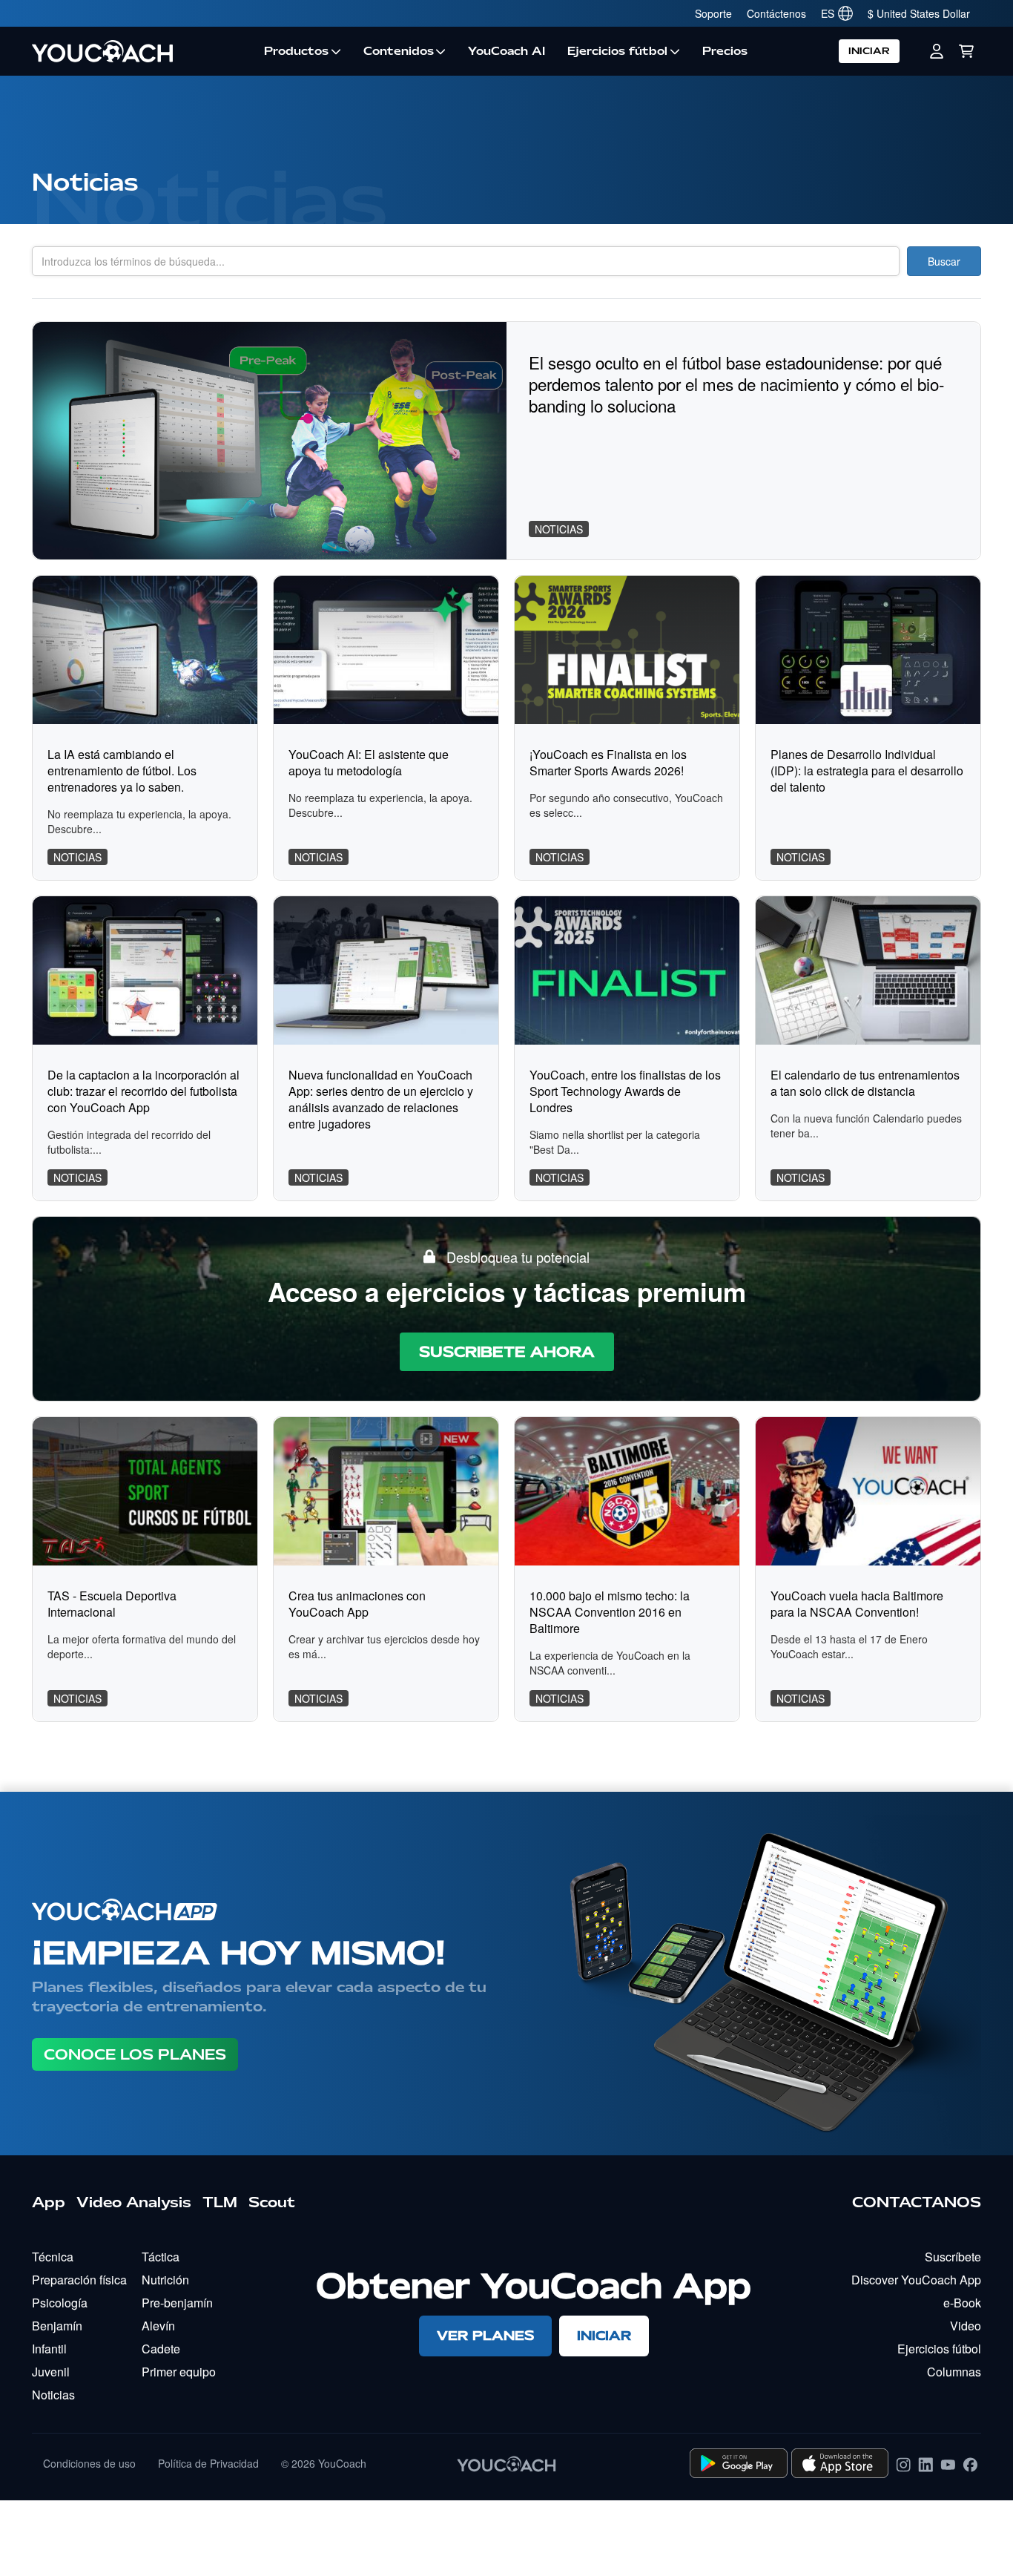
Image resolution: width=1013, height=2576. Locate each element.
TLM (220, 2202)
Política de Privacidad (208, 2463)
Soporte (713, 13)
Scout (272, 2202)
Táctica (161, 2257)
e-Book (962, 2303)
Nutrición (165, 2280)
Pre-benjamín (177, 2303)
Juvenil (51, 2372)
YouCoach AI (506, 51)
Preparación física (79, 2280)
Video (966, 2326)
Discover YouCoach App (916, 2280)
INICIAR (869, 51)
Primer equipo (179, 2372)
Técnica (53, 2257)
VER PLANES (485, 2335)
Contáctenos (776, 13)
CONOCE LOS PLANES (135, 2054)
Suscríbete (953, 2257)
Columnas (954, 2372)
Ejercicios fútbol (617, 51)
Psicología (60, 2303)
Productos (296, 51)
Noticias (53, 2395)
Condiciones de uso (89, 2463)
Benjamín (57, 2326)
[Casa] (142, 51)
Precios (725, 51)
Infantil (49, 2349)
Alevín (158, 2326)
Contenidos (399, 51)
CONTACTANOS (917, 2202)
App (49, 2202)
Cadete (161, 2349)
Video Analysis (134, 2202)
